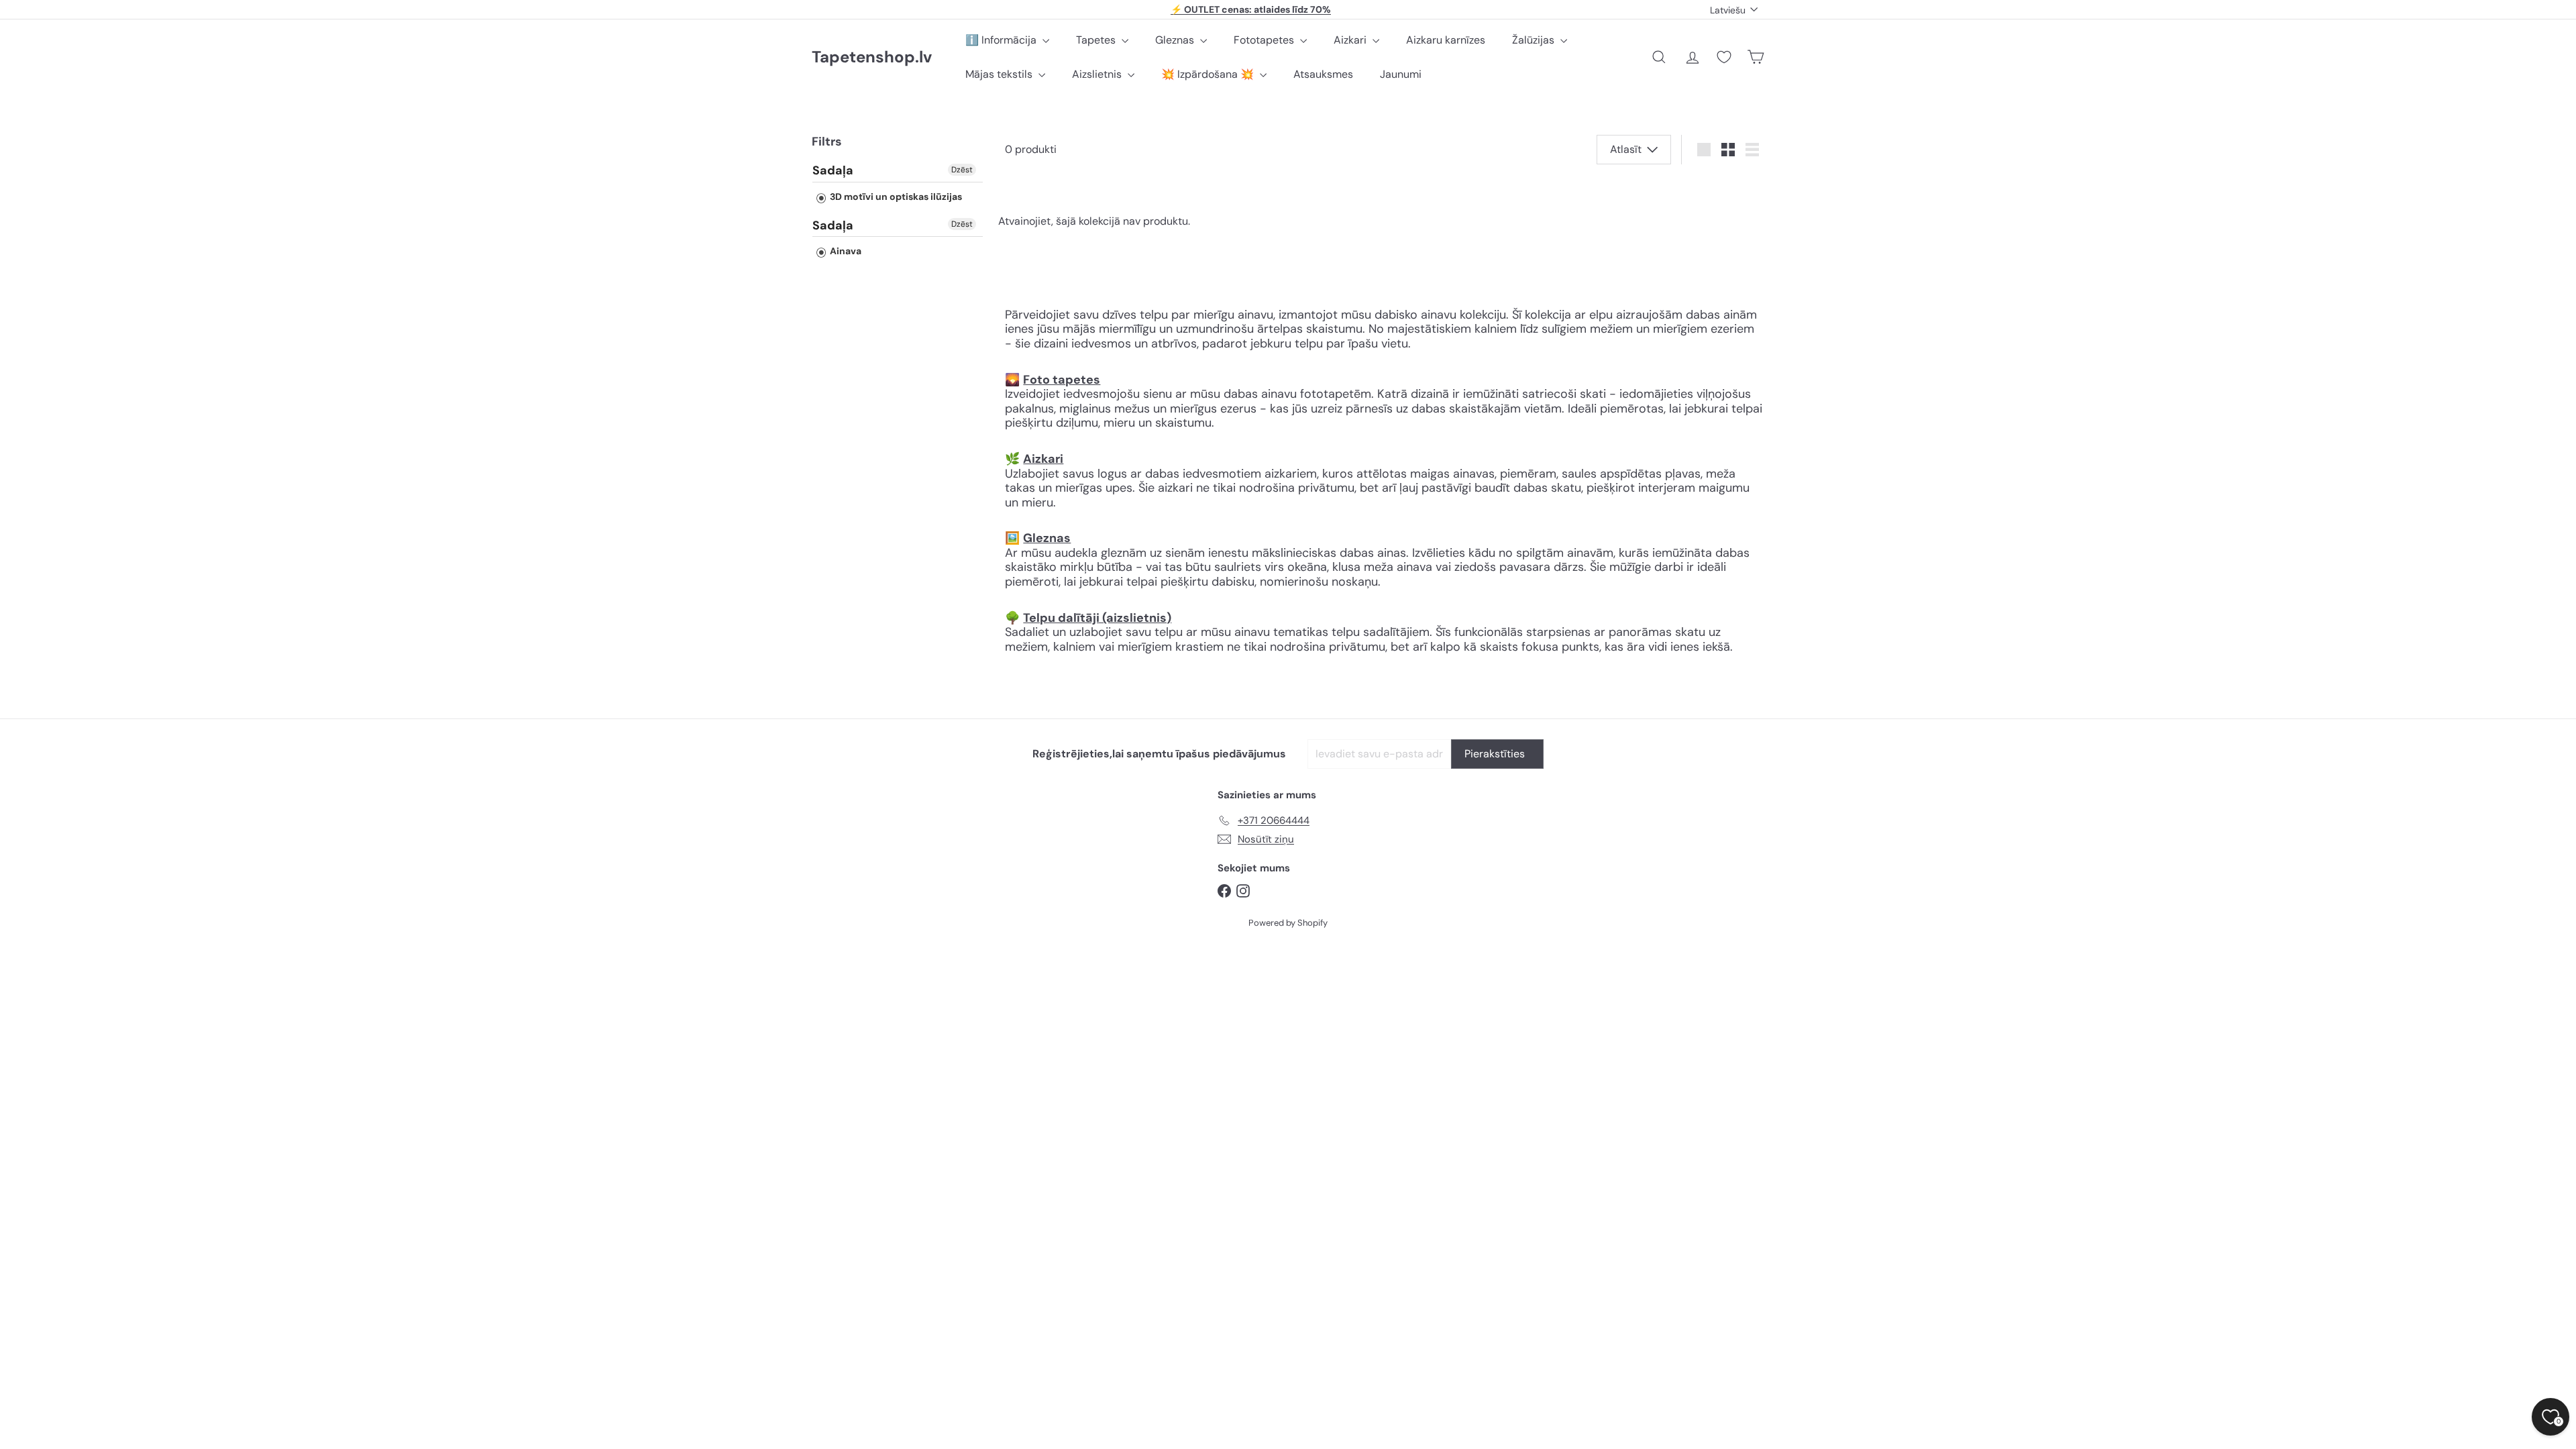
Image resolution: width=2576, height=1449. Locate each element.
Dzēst (962, 170)
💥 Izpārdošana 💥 (1209, 74)
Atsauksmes (1323, 74)
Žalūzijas (1535, 40)
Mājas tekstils (1000, 74)
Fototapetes (1265, 40)
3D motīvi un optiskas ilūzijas (895, 197)
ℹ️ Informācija (1002, 40)
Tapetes (1097, 40)
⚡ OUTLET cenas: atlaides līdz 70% (1251, 9)
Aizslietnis (1098, 74)
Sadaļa (833, 171)
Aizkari (1351, 40)
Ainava (845, 251)
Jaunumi (1401, 74)
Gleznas (1176, 40)
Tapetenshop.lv (872, 57)
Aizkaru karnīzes (1446, 40)
